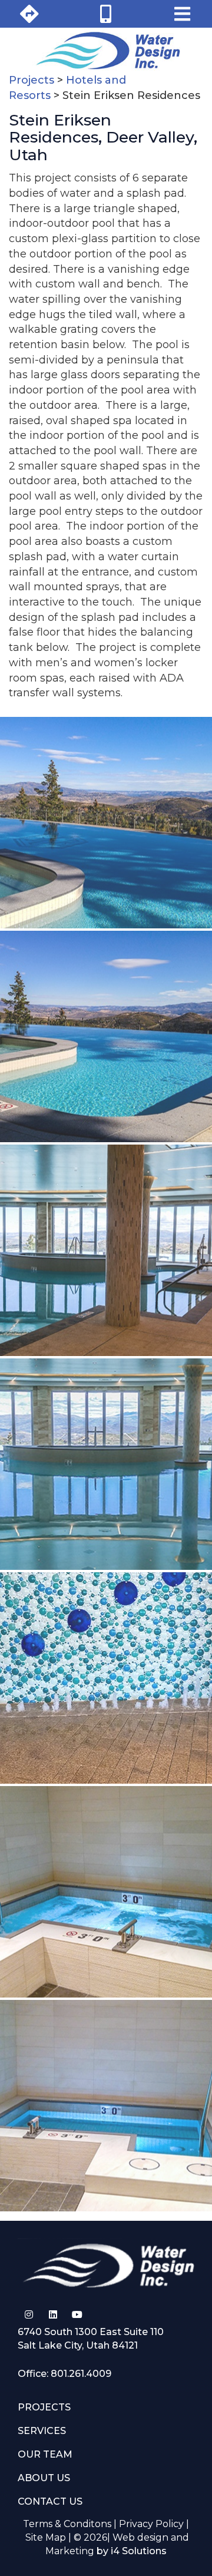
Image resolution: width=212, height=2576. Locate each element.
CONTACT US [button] (50, 2501)
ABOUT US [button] (44, 2478)
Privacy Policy (151, 2524)
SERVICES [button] (42, 2431)
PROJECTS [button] (44, 2407)
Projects (32, 80)
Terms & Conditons (67, 2524)
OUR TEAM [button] (45, 2454)
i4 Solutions (139, 2551)
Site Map (46, 2537)
